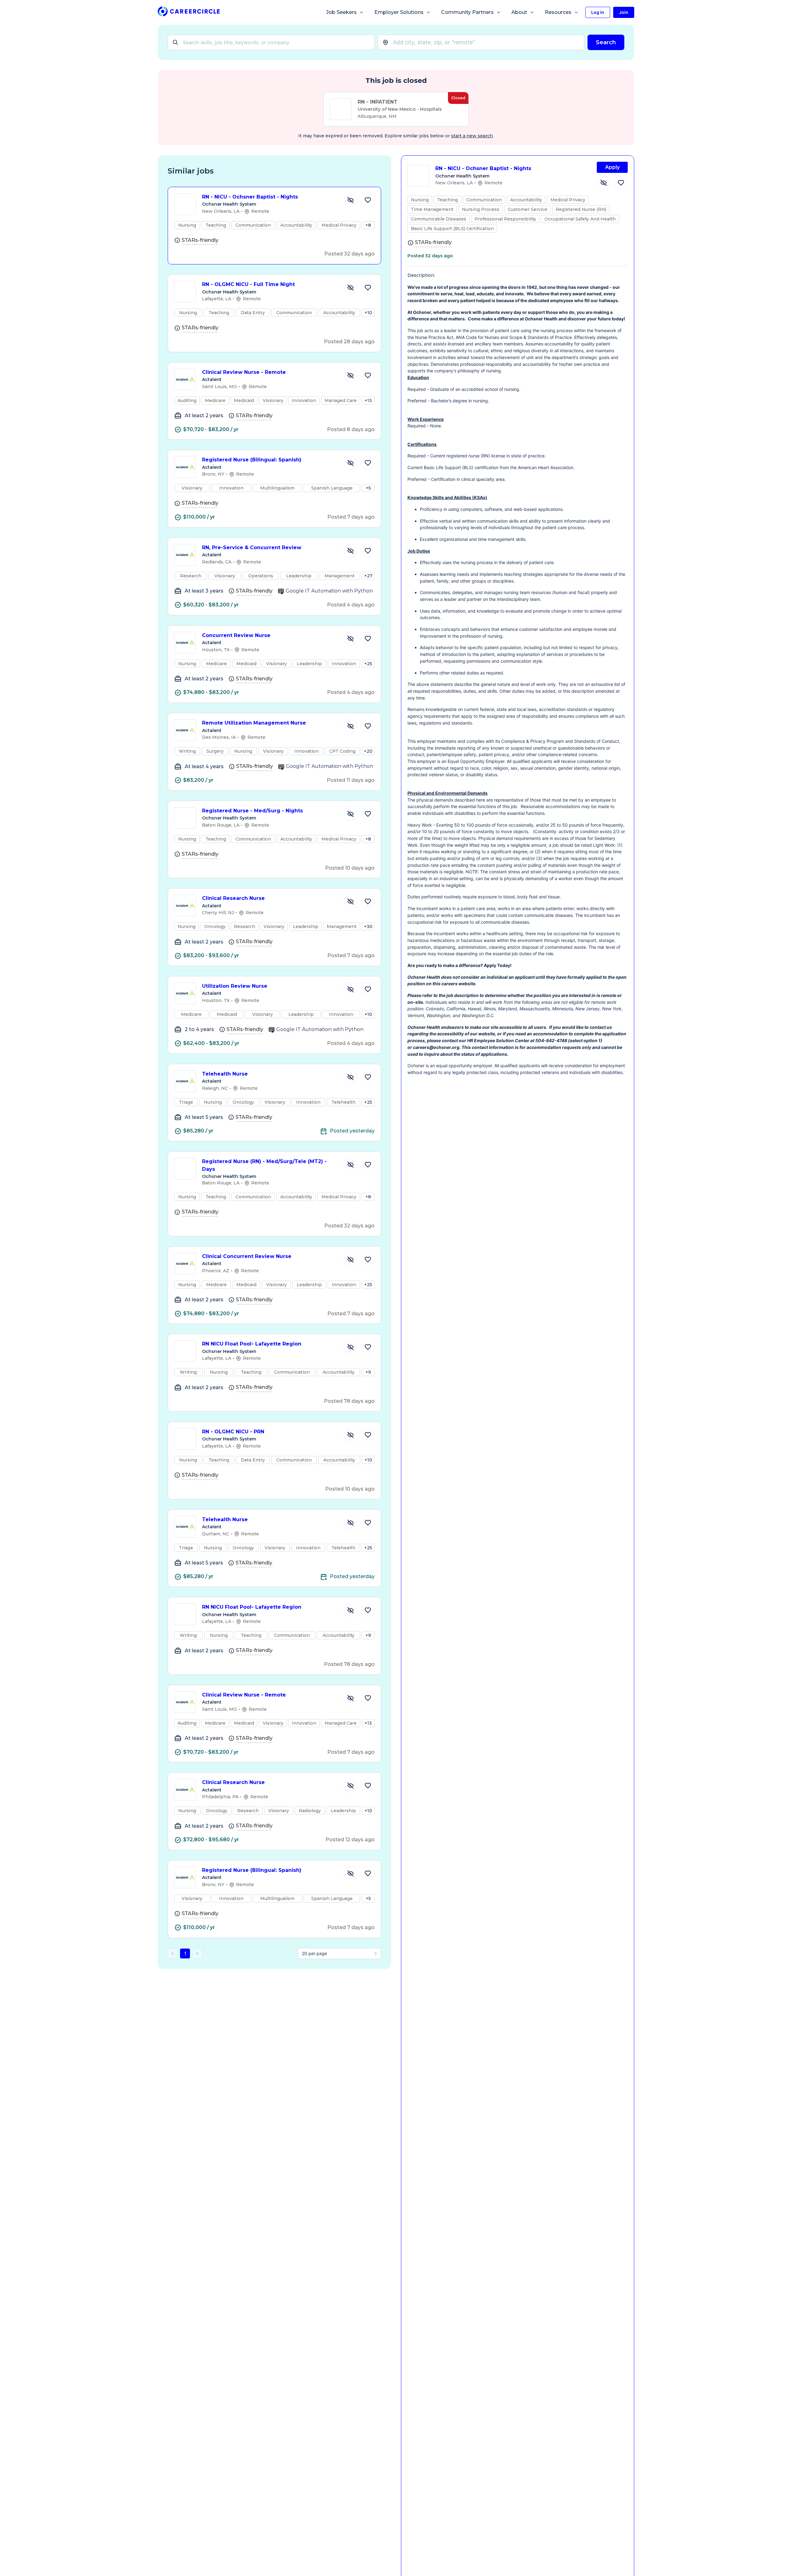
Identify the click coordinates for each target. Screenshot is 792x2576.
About (519, 12)
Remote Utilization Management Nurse (254, 723)
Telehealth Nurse (225, 1074)
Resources (558, 12)
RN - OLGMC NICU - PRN (233, 1432)
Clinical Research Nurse (233, 898)
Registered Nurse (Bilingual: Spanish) (252, 460)
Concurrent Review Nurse (236, 635)
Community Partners (467, 12)
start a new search (472, 136)
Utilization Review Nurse (235, 986)
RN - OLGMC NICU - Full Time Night (248, 284)
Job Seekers (341, 12)
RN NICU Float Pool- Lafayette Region (252, 1344)
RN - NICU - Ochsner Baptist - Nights (250, 197)
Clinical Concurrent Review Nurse (247, 1256)
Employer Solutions (399, 12)
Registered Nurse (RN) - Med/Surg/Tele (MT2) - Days (264, 1165)
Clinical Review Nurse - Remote (244, 372)
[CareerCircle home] (189, 13)
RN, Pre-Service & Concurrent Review (252, 548)
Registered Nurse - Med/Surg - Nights (252, 811)
